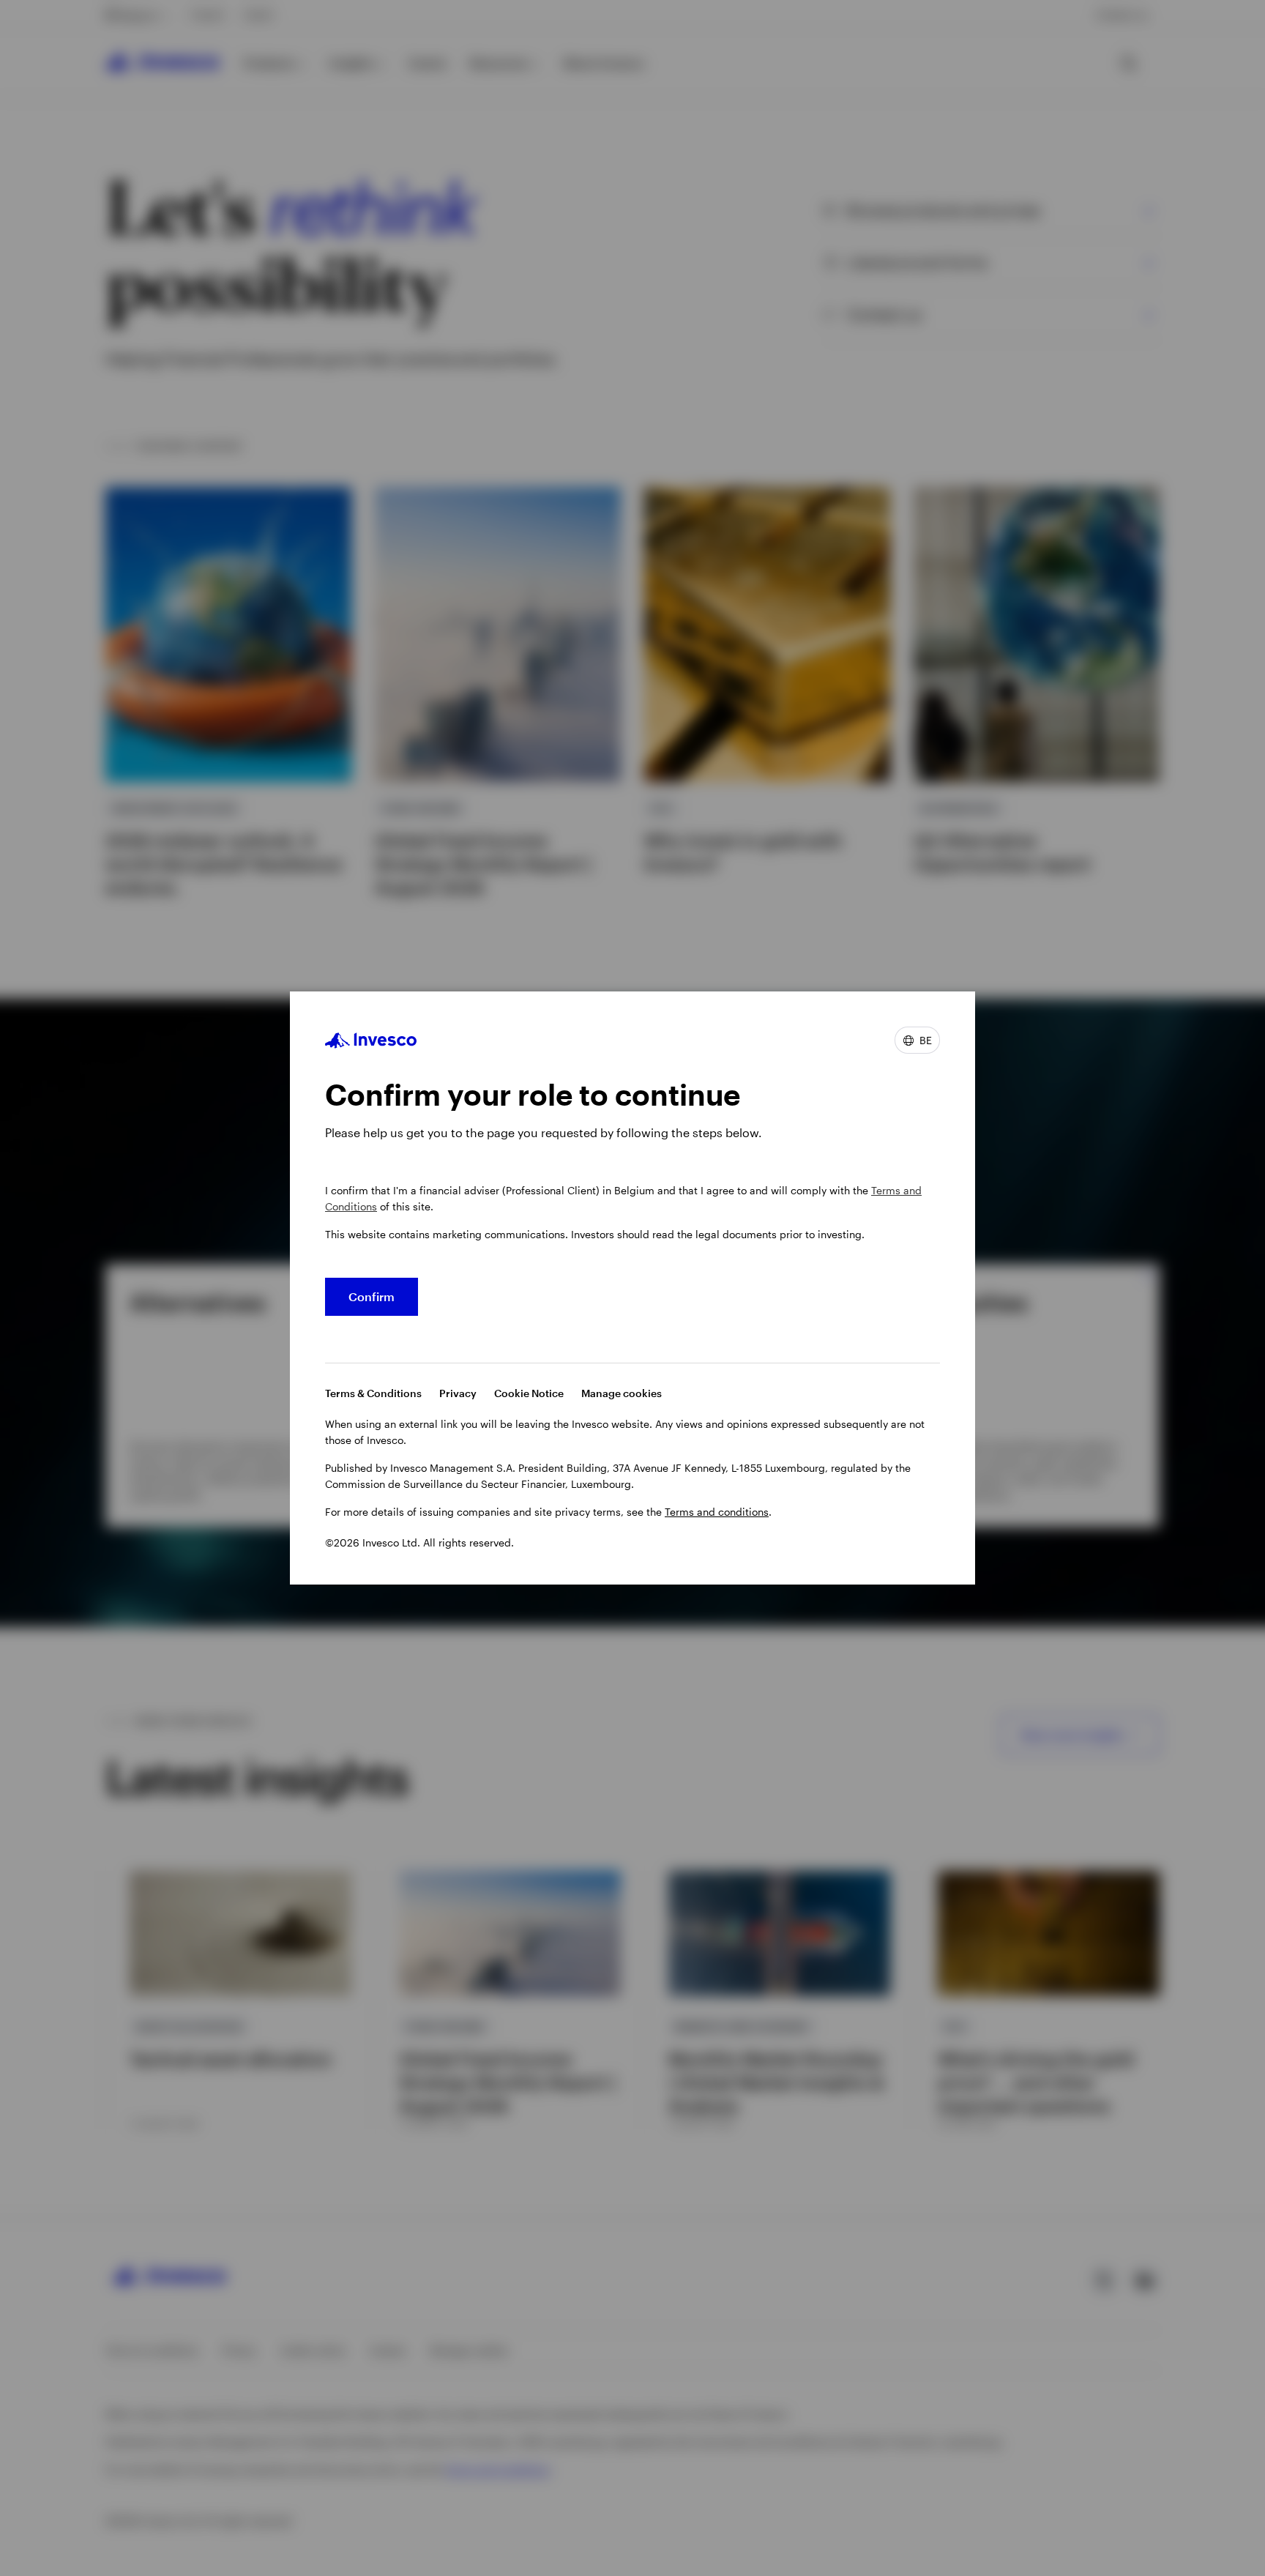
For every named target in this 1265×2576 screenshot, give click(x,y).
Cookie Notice (529, 1393)
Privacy (458, 1393)
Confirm (372, 1296)
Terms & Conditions (373, 1393)
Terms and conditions (717, 1512)
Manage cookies (622, 1393)
